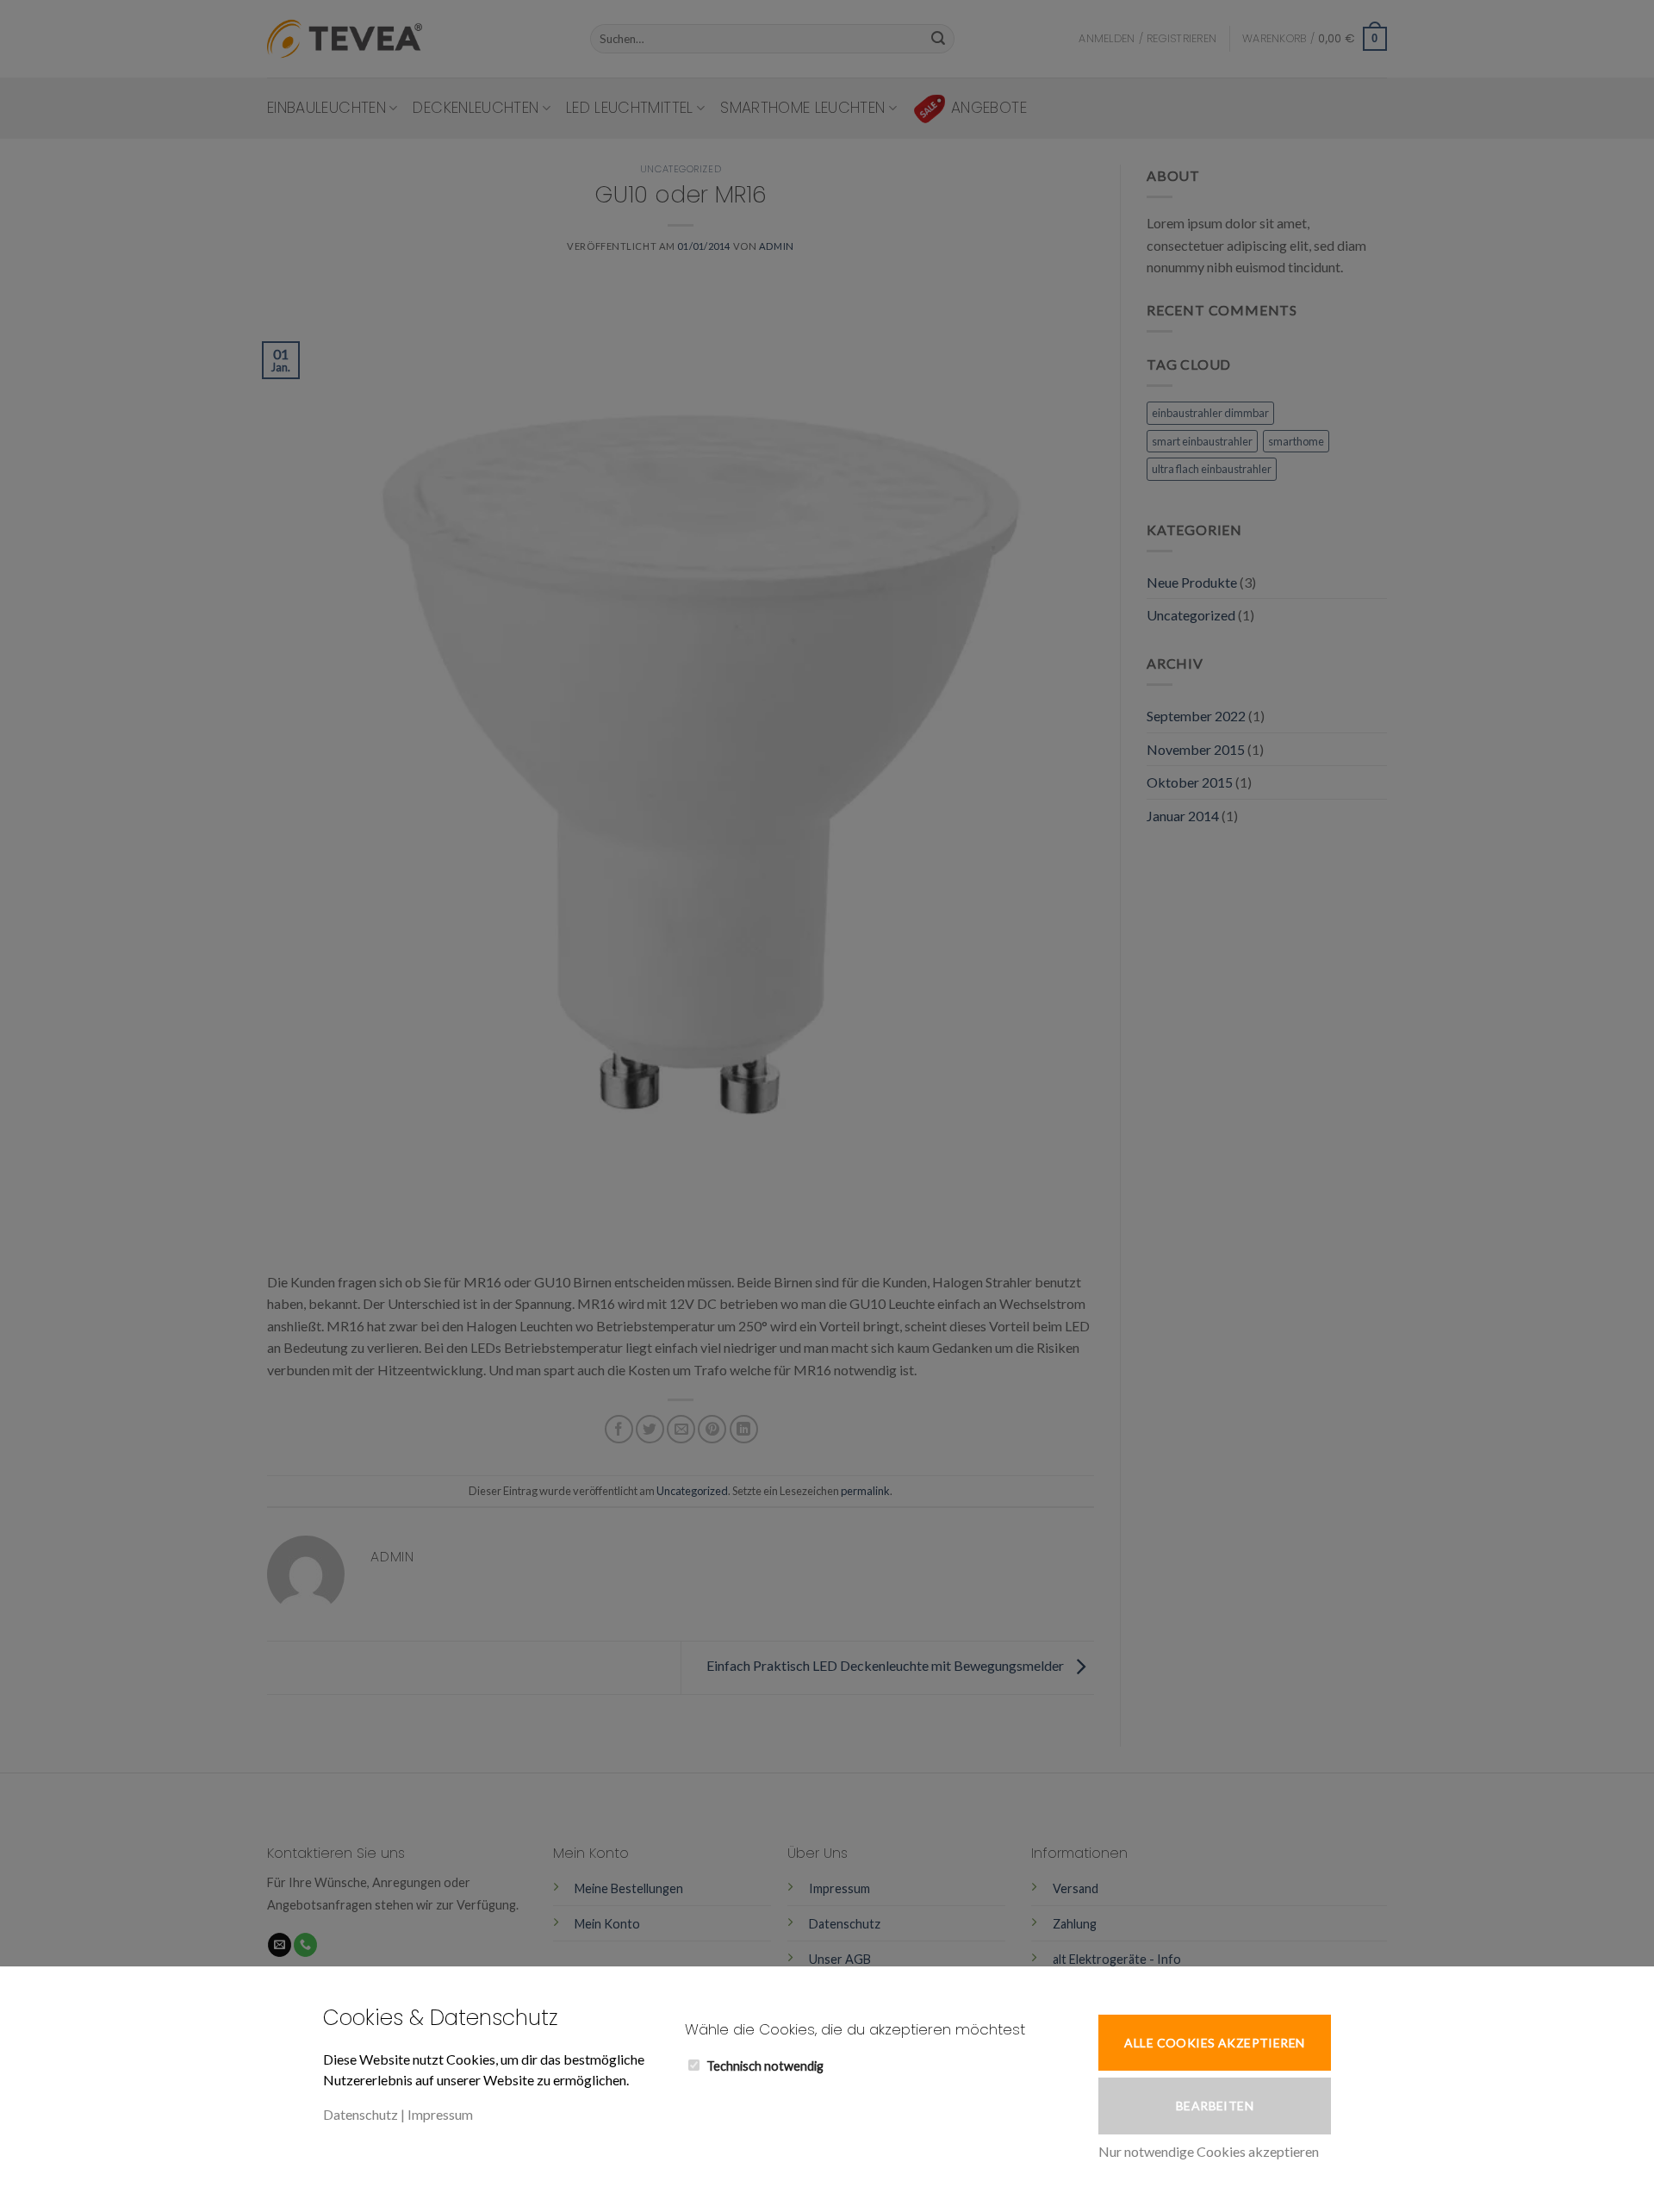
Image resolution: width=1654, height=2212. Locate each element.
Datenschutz (361, 2114)
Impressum (440, 2114)
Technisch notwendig (765, 2066)
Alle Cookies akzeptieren (1214, 2043)
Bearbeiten (1215, 2106)
